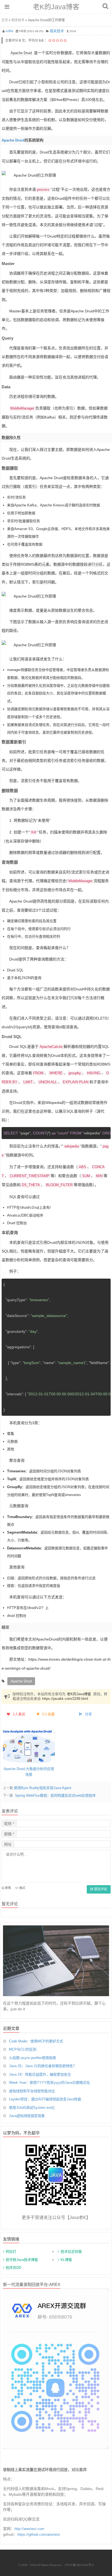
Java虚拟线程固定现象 (27, 2116)
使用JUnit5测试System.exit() (32, 2108)
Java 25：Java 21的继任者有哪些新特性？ (43, 2066)
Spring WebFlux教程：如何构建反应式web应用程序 (55, 1795)
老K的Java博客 (56, 7)
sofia (9, 31)
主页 (5, 20)
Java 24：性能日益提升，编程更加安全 (40, 2074)
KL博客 (66, 2260)
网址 (8, 1844)
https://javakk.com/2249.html (65, 1699)
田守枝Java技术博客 (22, 2260)
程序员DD (13, 2268)
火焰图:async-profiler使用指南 (32, 2058)
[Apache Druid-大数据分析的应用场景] (29, 1746)
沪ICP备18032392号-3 (80, 2565)
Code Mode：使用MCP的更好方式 (36, 2041)
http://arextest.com (29, 2529)
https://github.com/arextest (39, 2535)
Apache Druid (21, 53)
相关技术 (18, 20)
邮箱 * (9, 1834)
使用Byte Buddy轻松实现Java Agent (43, 1788)
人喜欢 (19, 1714)
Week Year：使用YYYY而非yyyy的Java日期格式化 (49, 2083)
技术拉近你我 (71, 2252)
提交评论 (100, 1889)
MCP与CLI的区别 (23, 2049)
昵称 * (9, 1824)
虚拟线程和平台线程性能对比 (32, 2091)
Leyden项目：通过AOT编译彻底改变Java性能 (45, 2099)
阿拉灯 (11, 2252)
